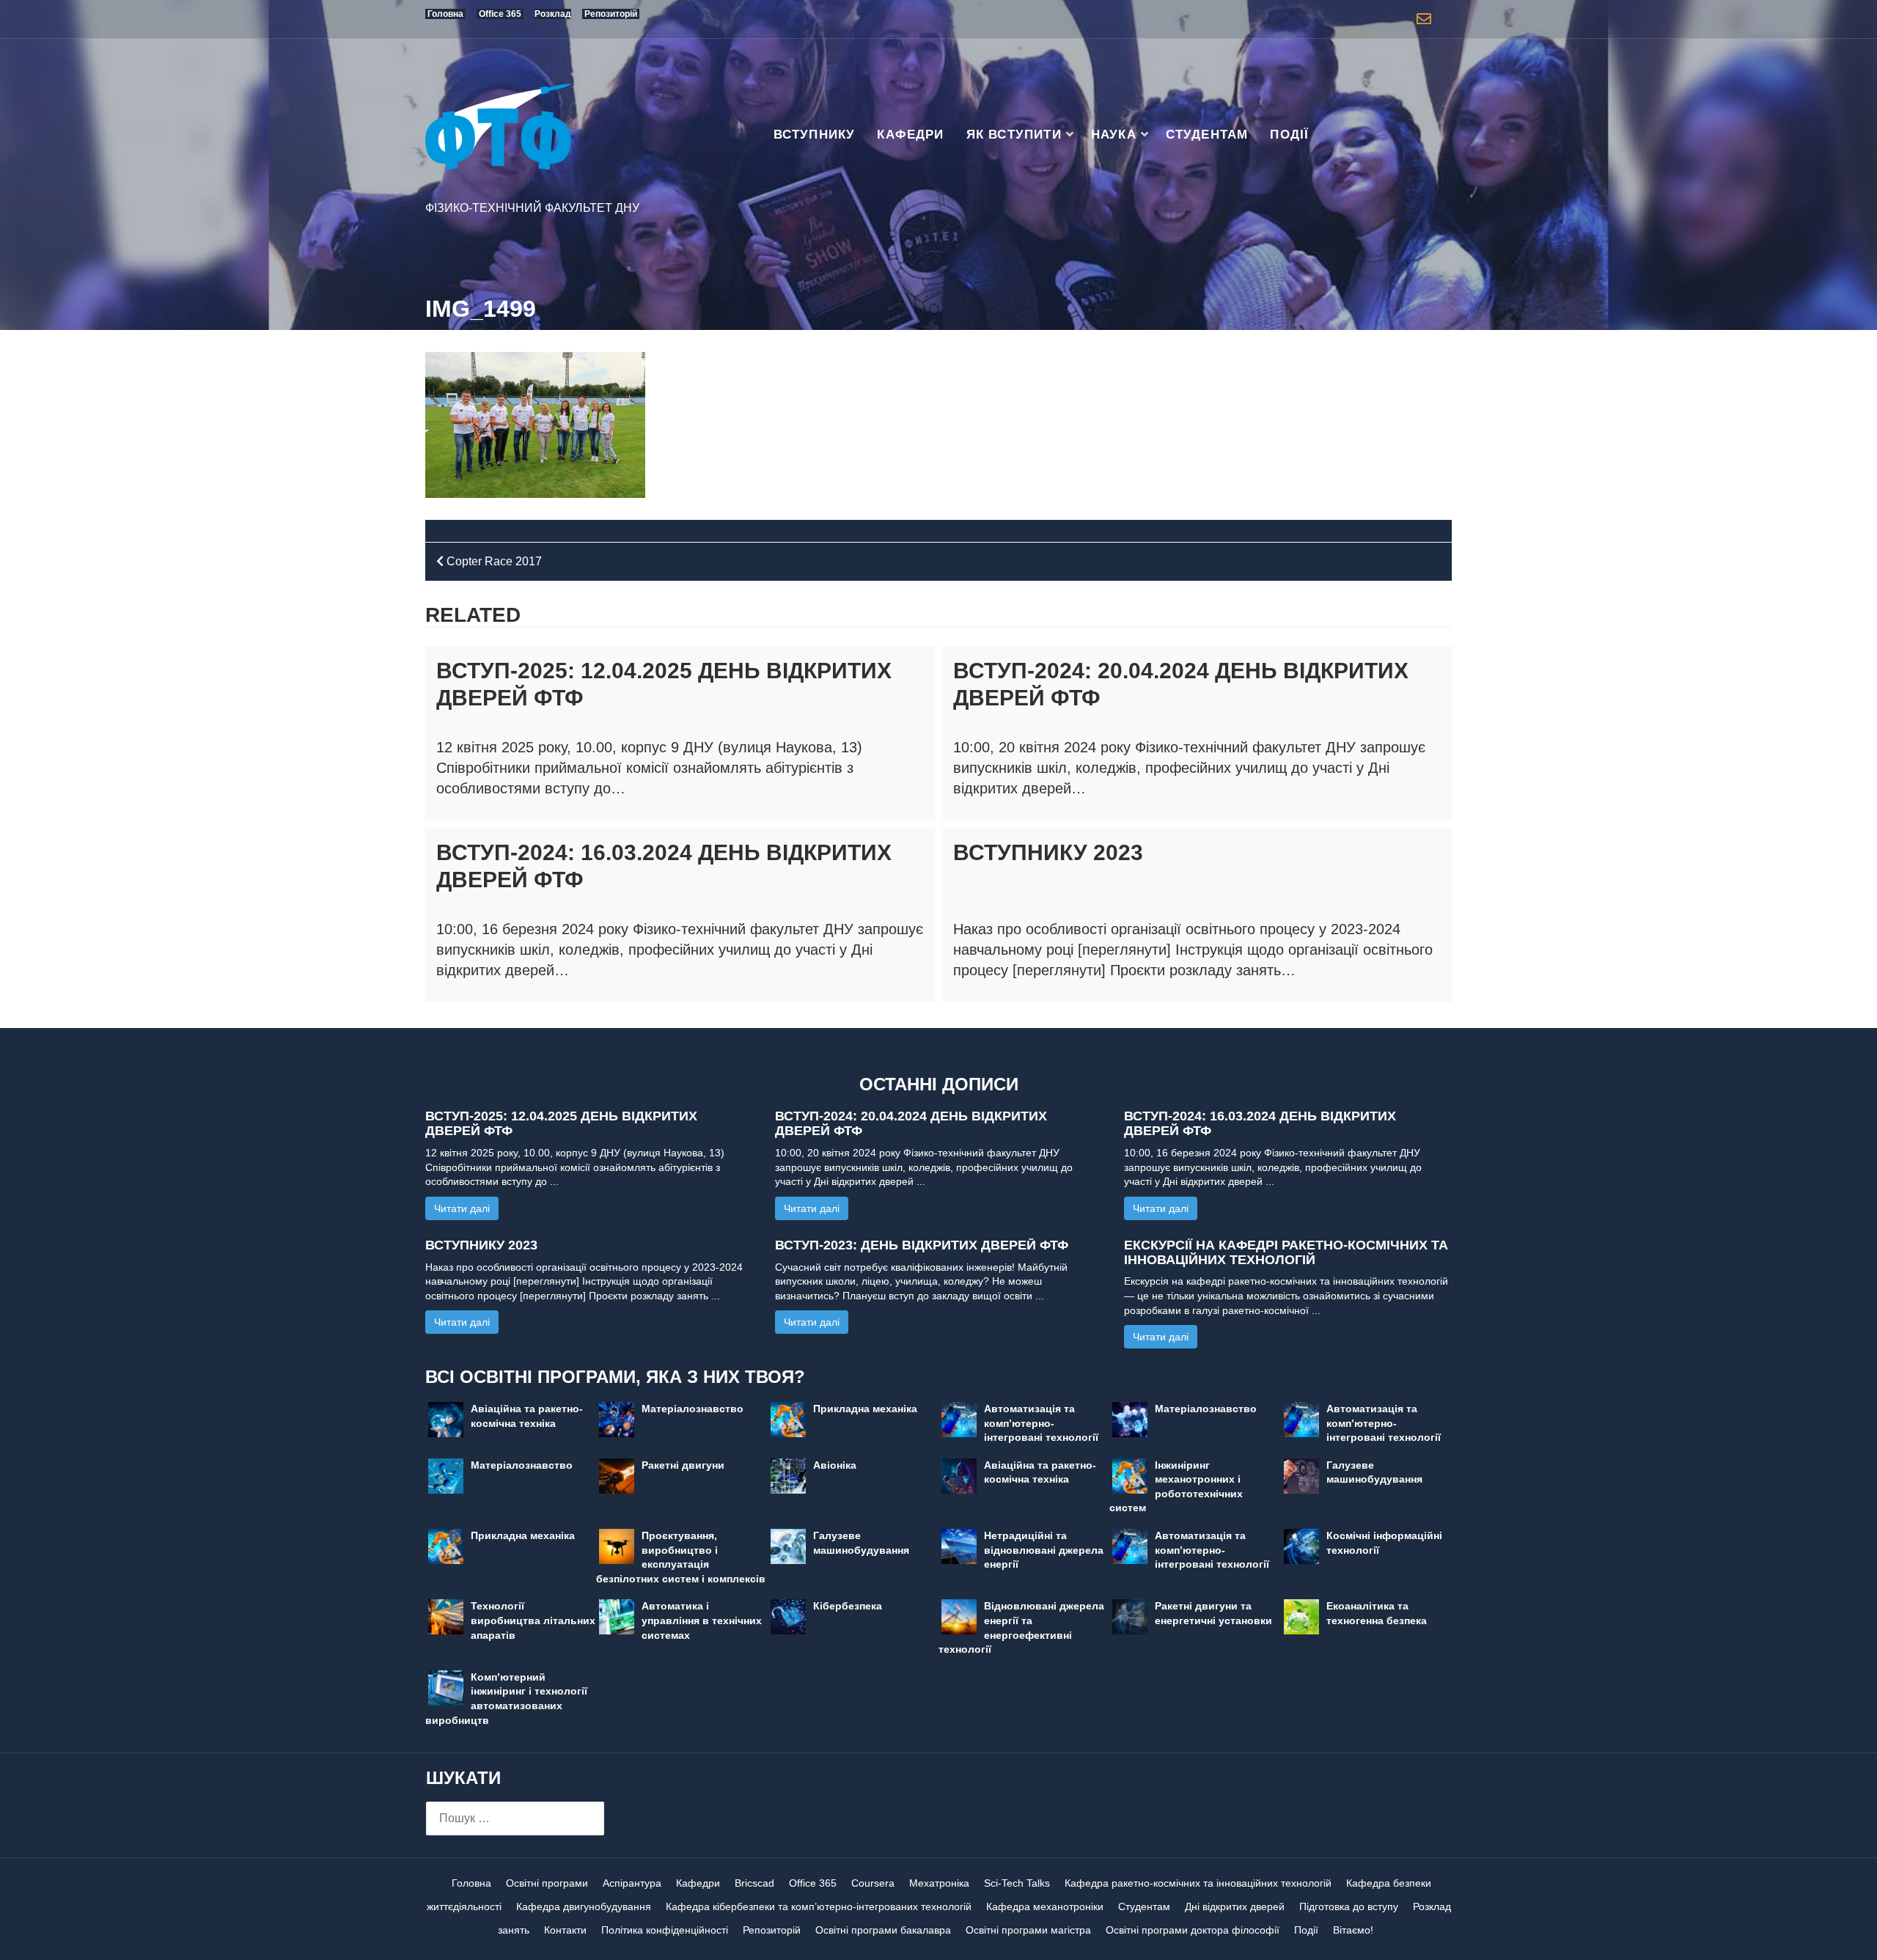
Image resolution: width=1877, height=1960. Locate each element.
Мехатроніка (939, 1883)
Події (1289, 135)
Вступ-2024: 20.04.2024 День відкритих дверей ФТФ (911, 1123)
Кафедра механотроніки (1045, 1906)
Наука (1114, 135)
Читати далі (462, 1208)
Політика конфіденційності (665, 1930)
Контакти (565, 1930)
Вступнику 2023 (1048, 852)
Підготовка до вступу (1349, 1906)
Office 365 (813, 1883)
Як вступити (1014, 135)
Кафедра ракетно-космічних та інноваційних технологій (1198, 1883)
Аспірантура (632, 1883)
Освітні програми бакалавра (883, 1930)
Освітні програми (547, 1883)
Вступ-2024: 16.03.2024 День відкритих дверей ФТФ (1260, 1123)
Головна (471, 1883)
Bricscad (754, 1883)
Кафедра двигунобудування (584, 1906)
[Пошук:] (515, 1818)
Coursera (873, 1883)
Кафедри (910, 135)
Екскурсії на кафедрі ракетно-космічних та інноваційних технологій (1286, 1252)
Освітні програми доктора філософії (1193, 1930)
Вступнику (815, 135)
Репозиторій (772, 1930)
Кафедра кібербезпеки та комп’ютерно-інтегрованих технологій (819, 1906)
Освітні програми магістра (1028, 1930)
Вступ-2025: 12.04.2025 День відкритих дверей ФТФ (561, 1123)
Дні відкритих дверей (1235, 1906)
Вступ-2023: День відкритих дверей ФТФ (922, 1245)
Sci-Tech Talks (1017, 1883)
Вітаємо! (1353, 1930)
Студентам (1207, 135)
